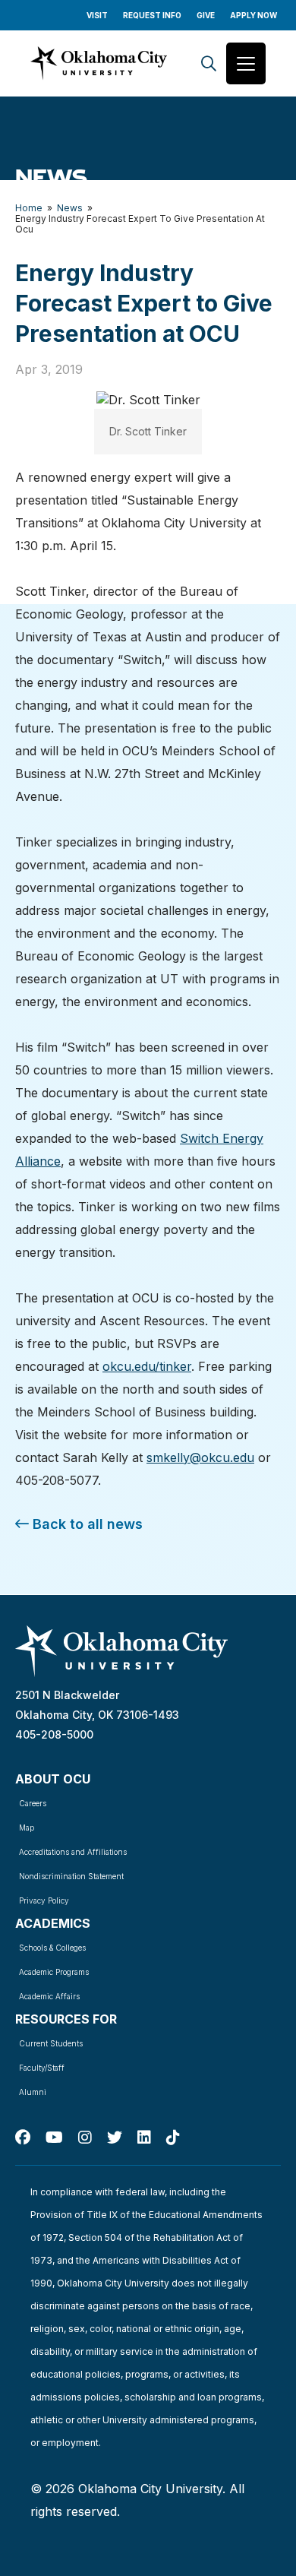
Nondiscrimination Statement (71, 1876)
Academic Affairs (49, 1996)
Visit (97, 15)
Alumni (33, 2092)
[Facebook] (23, 2138)
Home (29, 208)
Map (27, 1828)
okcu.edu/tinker (147, 1366)
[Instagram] (85, 2138)
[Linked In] (144, 2138)
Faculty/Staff (42, 2068)
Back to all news (86, 1524)
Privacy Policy (44, 1900)
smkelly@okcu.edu (200, 1457)
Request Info (152, 15)
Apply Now (253, 15)
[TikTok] (173, 2138)
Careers (33, 1803)
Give (206, 15)
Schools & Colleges (52, 1948)
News (70, 208)
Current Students (51, 2043)
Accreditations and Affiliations (73, 1852)
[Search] (209, 63)
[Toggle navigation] (246, 63)
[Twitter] (115, 2138)
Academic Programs (54, 1972)
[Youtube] (54, 2138)
